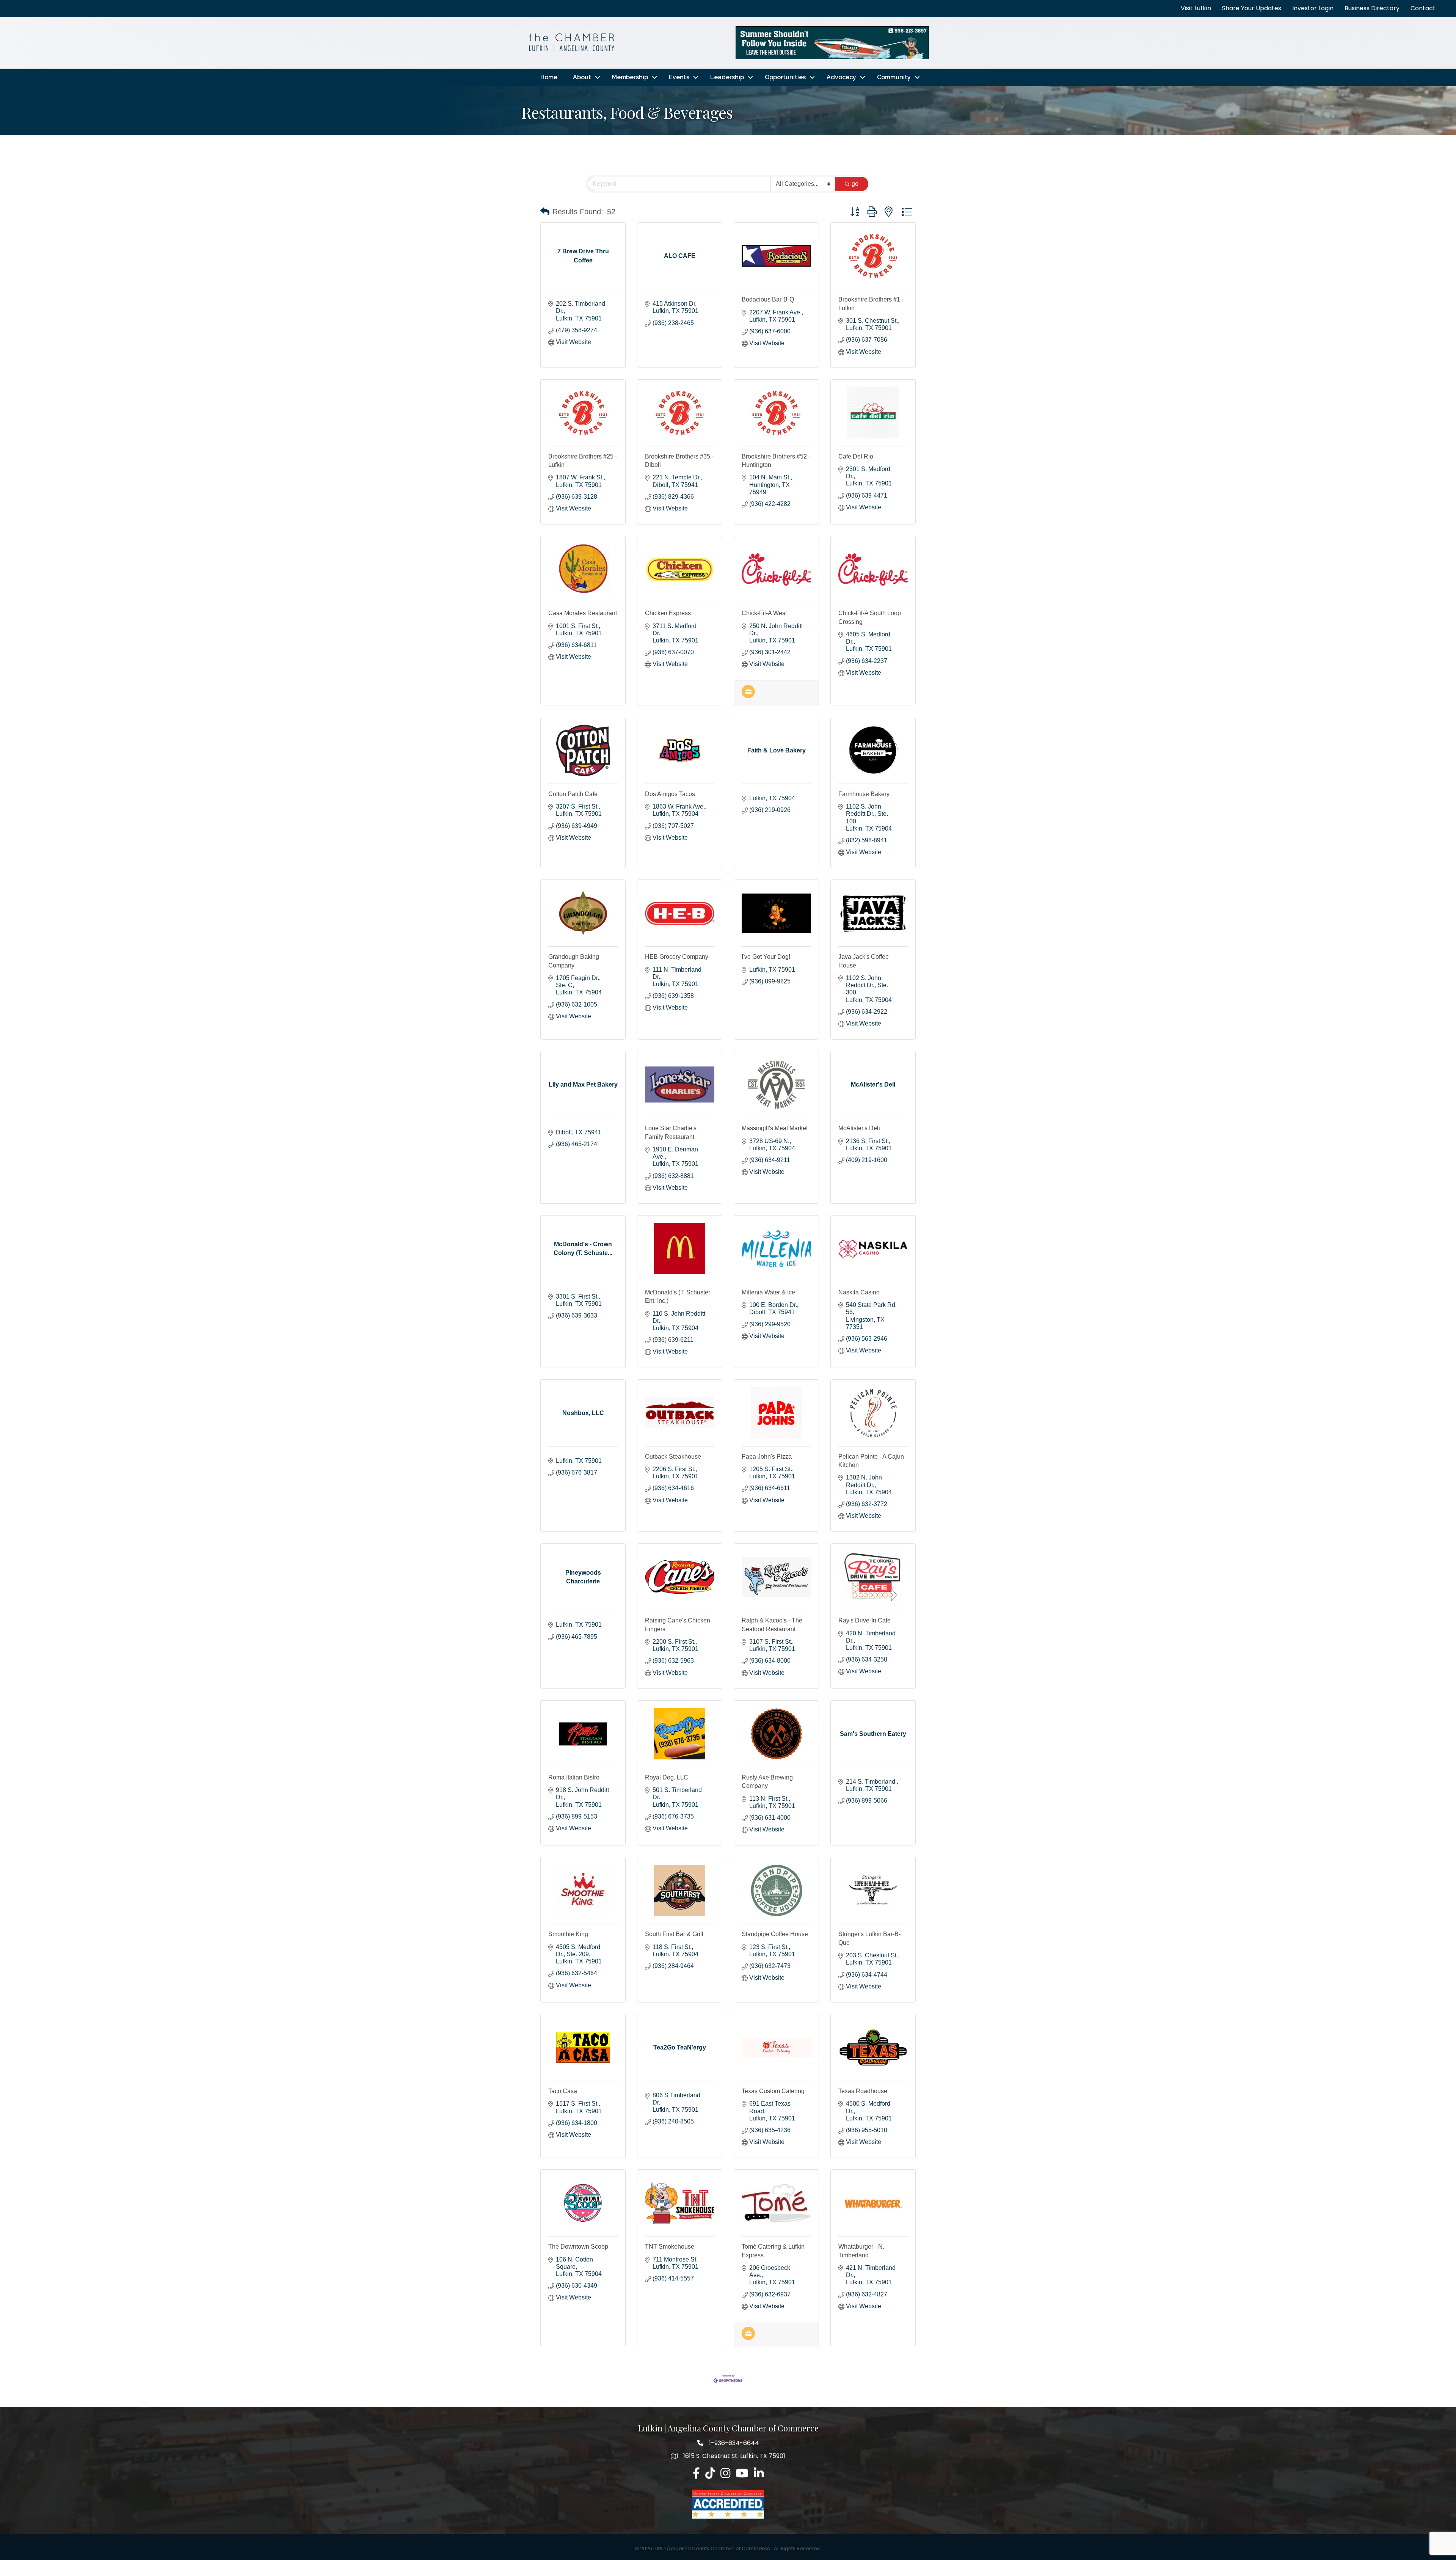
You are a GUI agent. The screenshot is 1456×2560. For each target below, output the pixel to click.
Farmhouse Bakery (864, 794)
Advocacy (841, 77)
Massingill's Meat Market (775, 1128)
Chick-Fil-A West (764, 613)
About (582, 77)
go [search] (855, 184)
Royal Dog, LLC (667, 1777)
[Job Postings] (748, 696)
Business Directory (1372, 8)
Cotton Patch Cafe (573, 794)
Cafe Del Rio (856, 456)
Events (679, 77)
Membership (630, 77)
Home (549, 77)
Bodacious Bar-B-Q (768, 299)
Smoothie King (568, 1934)
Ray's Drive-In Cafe (864, 1620)
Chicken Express (668, 613)
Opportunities (785, 77)
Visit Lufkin (1196, 8)
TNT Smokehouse (670, 2247)
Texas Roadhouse (863, 2091)
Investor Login (1313, 8)
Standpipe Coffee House (775, 1934)
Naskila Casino (859, 1292)
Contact (1423, 8)
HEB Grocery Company (677, 957)
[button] (545, 212)
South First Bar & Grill (674, 1934)
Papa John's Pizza (767, 1457)
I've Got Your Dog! (766, 957)
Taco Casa (563, 2091)
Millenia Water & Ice (768, 1292)
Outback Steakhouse (673, 1457)
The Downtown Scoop (578, 2247)
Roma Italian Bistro (574, 1777)
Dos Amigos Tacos (670, 794)
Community (894, 77)
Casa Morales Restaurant (583, 613)
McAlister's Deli (859, 1128)
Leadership (727, 77)
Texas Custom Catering (773, 2091)
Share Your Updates (1252, 8)
